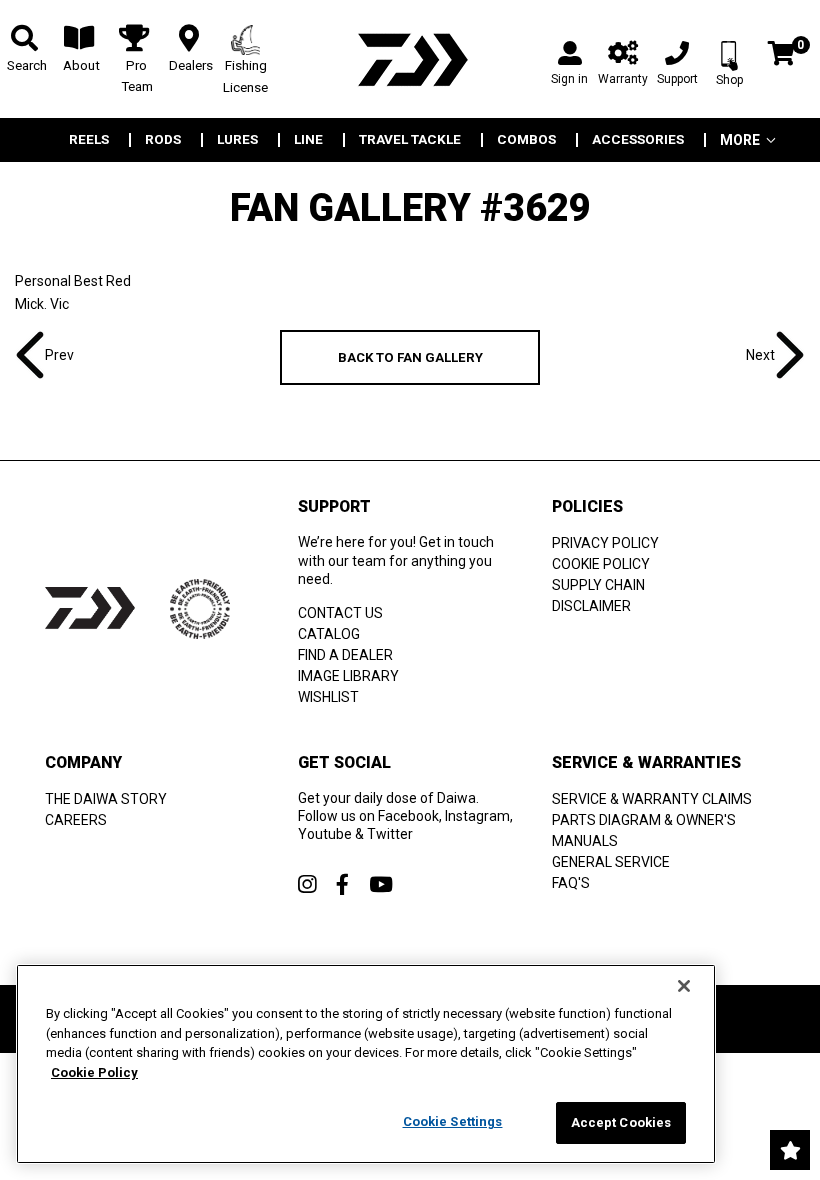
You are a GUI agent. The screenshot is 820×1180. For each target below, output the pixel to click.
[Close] (684, 986)
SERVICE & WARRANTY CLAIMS (652, 799)
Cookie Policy (94, 1072)
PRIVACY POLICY (605, 543)
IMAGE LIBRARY (348, 676)
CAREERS (76, 820)
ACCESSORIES (638, 140)
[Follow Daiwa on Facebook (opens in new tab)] (342, 884)
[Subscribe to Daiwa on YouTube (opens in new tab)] (381, 884)
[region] (366, 1064)
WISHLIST (328, 697)
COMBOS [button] (526, 140)
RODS (163, 140)
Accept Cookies (621, 1122)
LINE (308, 140)
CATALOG (329, 634)
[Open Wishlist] (790, 1150)
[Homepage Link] (410, 59)
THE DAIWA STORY (106, 799)
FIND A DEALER (345, 655)
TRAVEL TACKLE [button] (410, 140)
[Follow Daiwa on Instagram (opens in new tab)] (307, 884)
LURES (237, 140)
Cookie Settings (453, 1121)
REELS (89, 140)
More (740, 140)
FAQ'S (571, 883)
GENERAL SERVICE (611, 862)
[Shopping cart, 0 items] (781, 55)
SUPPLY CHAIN (598, 585)
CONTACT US (340, 613)
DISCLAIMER (591, 606)
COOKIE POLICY (601, 564)
